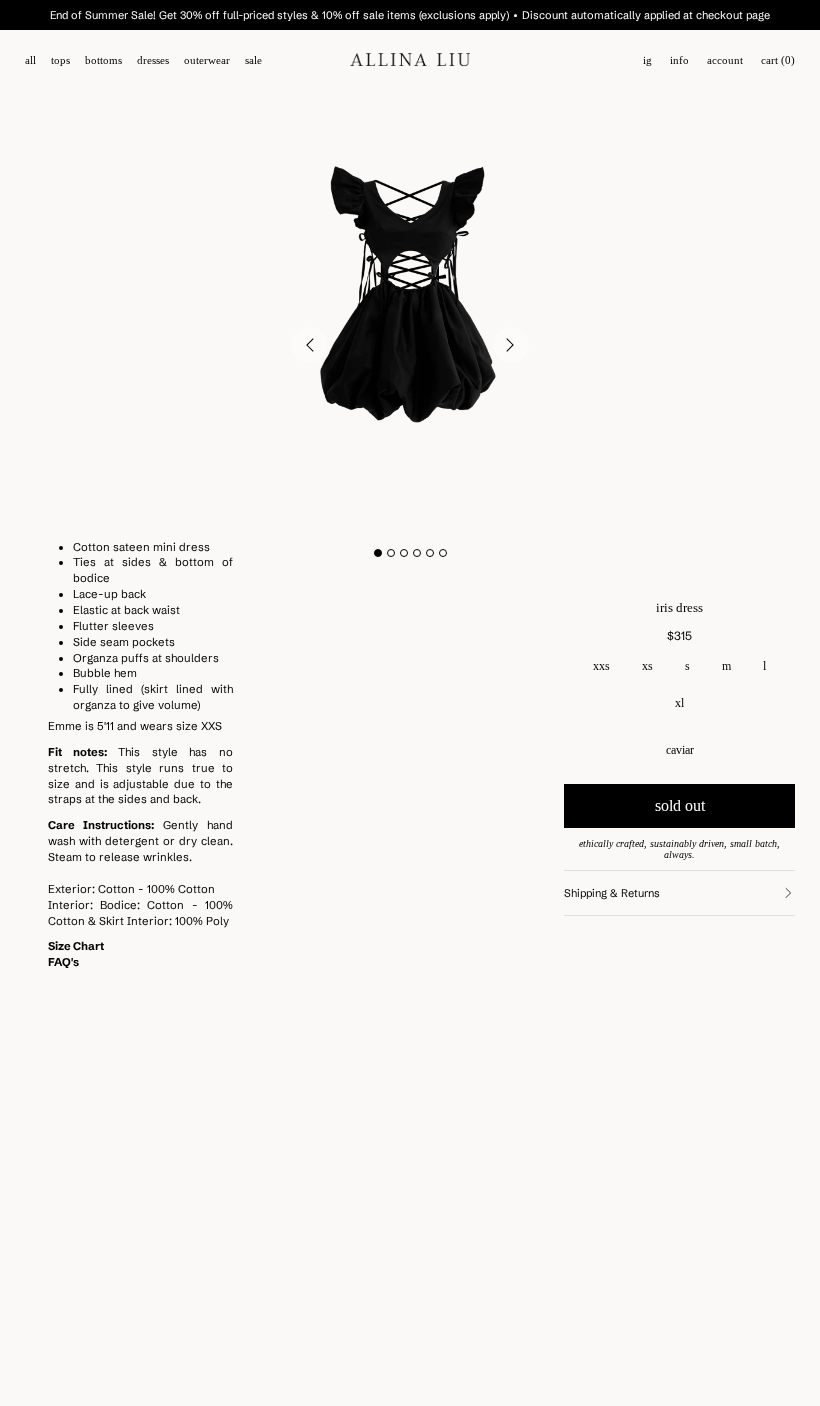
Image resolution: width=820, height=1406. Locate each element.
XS (647, 666)
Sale (253, 60)
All (30, 60)
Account (725, 60)
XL (679, 703)
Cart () (778, 60)
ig (647, 60)
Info (679, 60)
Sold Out (680, 805)
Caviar (680, 750)
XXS (601, 666)
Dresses (153, 60)
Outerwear (207, 60)
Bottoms (103, 60)
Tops (60, 60)
